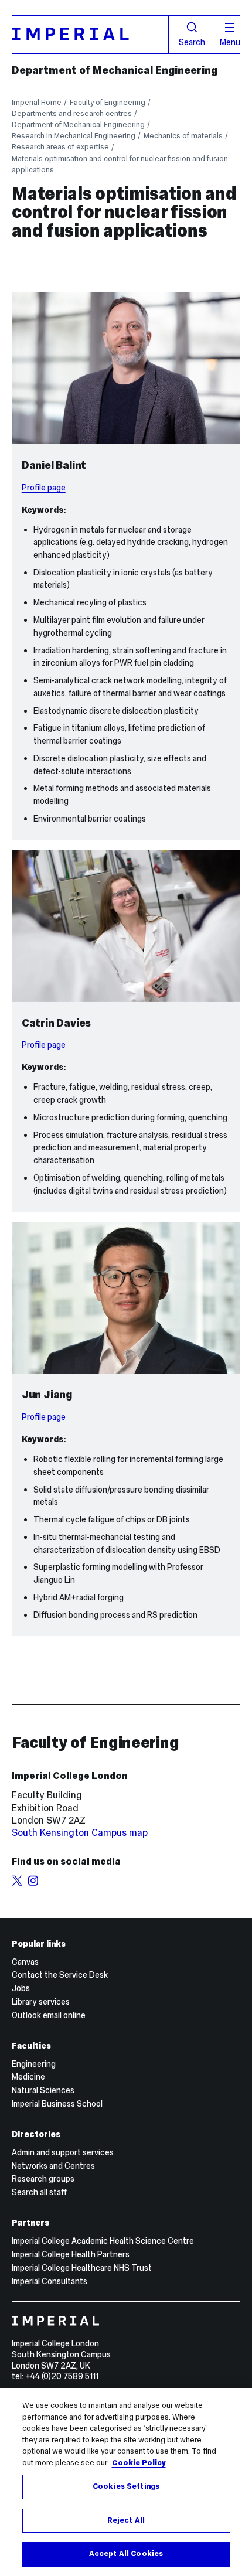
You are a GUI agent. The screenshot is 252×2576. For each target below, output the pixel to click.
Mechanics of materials (183, 136)
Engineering (34, 2064)
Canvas (25, 1962)
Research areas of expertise (60, 147)
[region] (126, 2482)
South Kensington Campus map (80, 1832)
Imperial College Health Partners (71, 2254)
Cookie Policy (139, 2463)
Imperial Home (37, 102)
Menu (230, 42)
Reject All (126, 2520)
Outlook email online (49, 2015)
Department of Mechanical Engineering (115, 70)
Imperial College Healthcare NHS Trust (82, 2268)
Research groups (43, 2179)
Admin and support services (63, 2152)
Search (192, 42)
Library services (41, 2002)
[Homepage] (90, 34)
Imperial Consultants (50, 2281)
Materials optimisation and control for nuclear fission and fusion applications (120, 164)
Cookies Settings (126, 2486)
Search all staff (39, 2192)
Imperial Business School (57, 2104)
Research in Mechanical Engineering (74, 136)
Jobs (21, 1988)
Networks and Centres (53, 2166)
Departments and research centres (72, 113)
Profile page (44, 488)
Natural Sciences (43, 2090)
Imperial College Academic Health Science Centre (103, 2241)
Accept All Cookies (126, 2554)
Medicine (28, 2077)
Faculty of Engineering (108, 102)
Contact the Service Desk (60, 1975)
